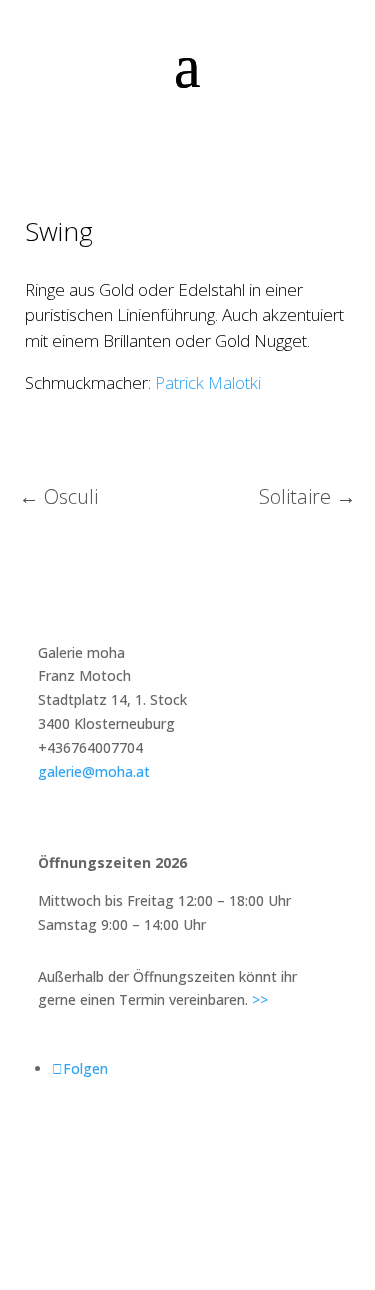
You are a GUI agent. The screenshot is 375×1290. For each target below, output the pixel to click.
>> (260, 999)
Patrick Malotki (208, 382)
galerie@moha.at (94, 771)
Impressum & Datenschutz (187, 1146)
